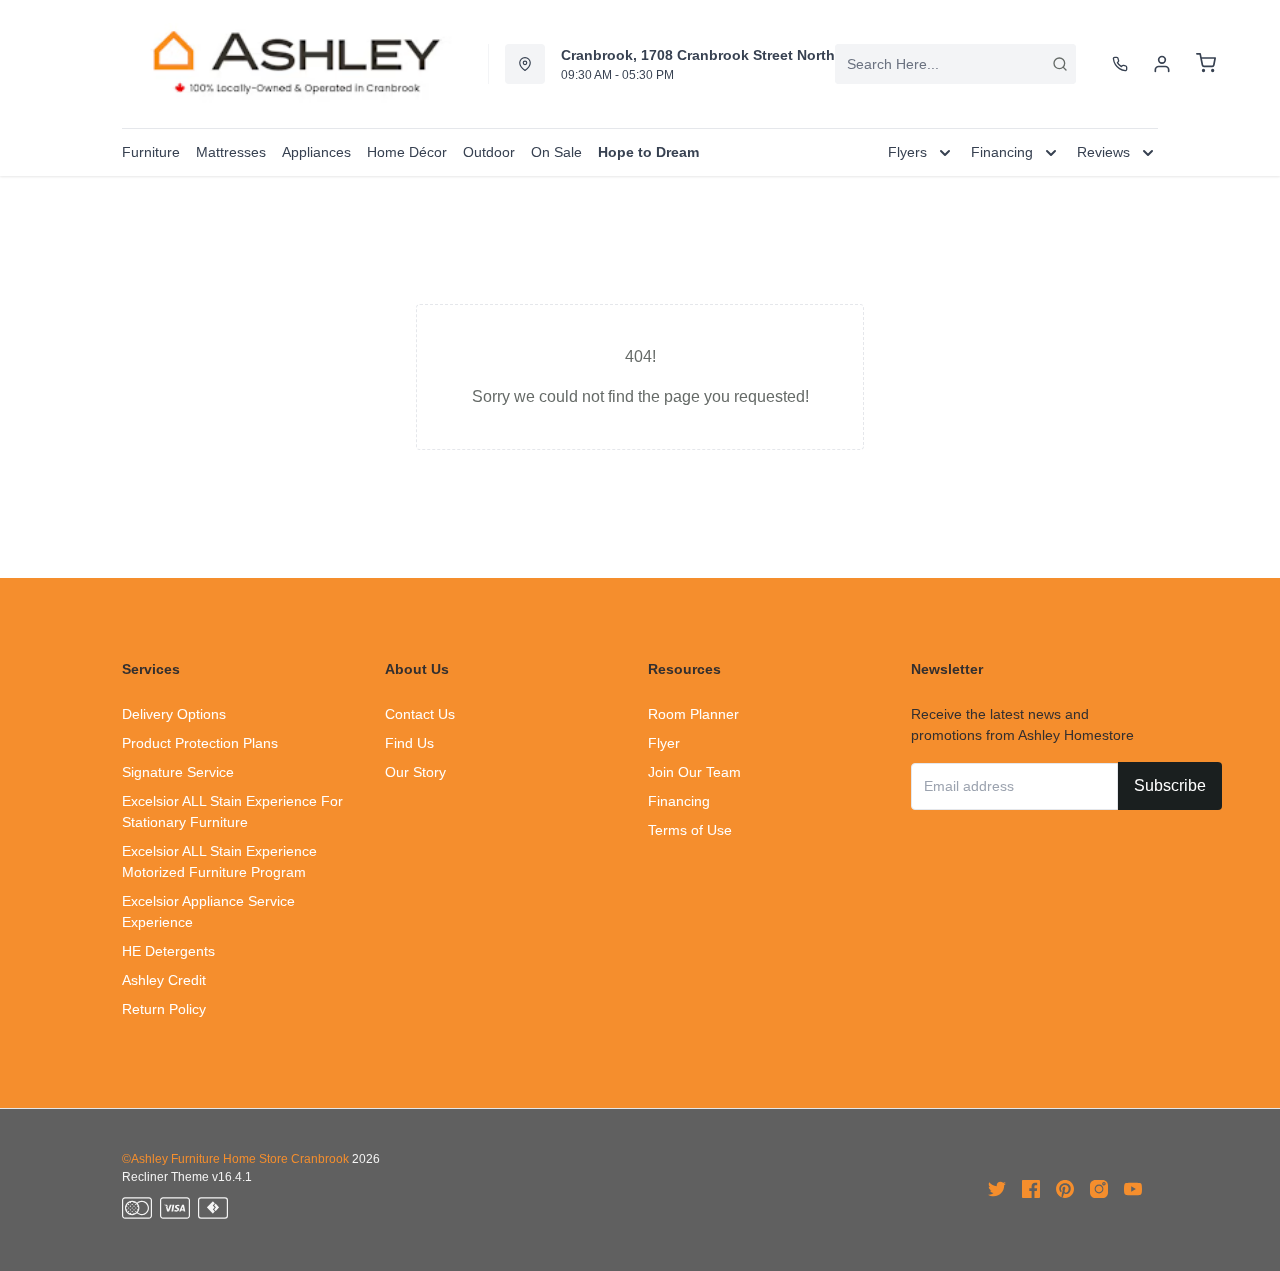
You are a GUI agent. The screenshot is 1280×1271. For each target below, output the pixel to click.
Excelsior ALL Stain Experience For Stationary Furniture (232, 811)
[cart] (1206, 64)
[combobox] (955, 64)
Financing (679, 801)
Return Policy (164, 1009)
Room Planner (693, 714)
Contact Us (420, 714)
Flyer (664, 743)
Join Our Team (694, 772)
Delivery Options (174, 714)
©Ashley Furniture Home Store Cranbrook (235, 1159)
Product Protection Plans (200, 743)
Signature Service (178, 772)
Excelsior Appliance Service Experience (208, 911)
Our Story (415, 772)
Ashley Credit (164, 980)
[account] (1162, 64)
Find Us (409, 743)
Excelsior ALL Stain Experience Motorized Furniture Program (219, 861)
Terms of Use (690, 830)
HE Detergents (168, 951)
